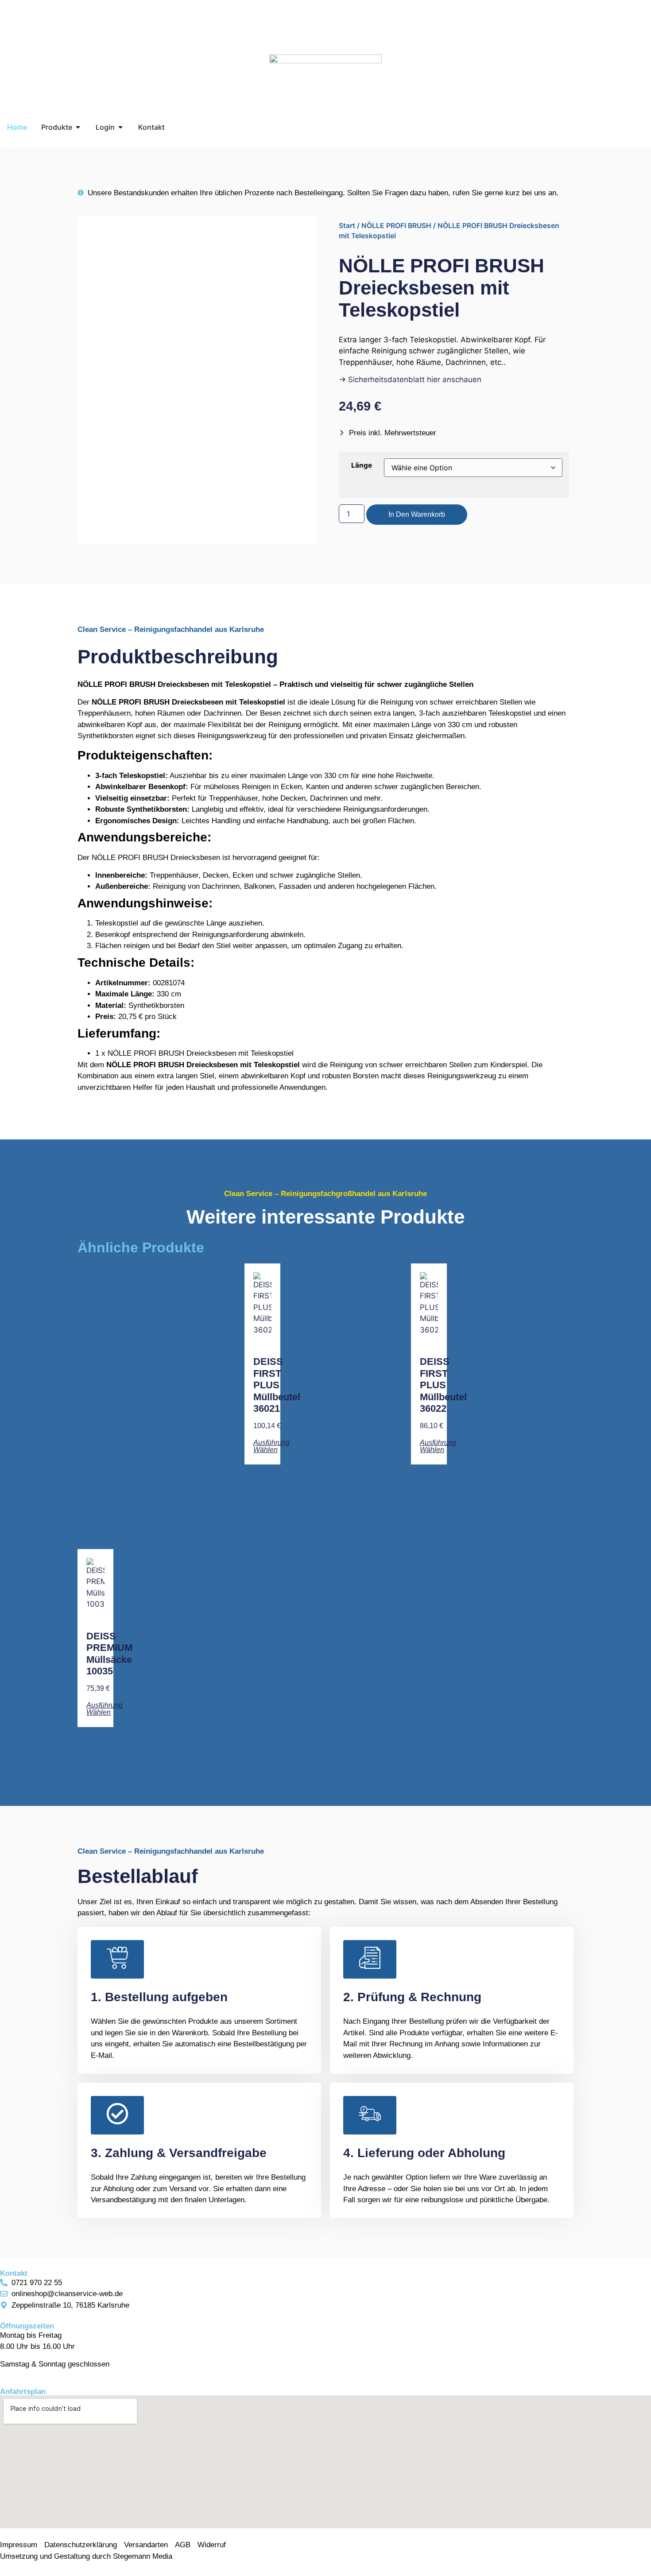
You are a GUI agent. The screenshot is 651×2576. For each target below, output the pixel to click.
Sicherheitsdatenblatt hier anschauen (415, 380)
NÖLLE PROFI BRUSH (396, 226)
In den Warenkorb (417, 514)
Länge (362, 465)
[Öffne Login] (120, 127)
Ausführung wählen (271, 1446)
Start (347, 226)
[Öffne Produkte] (78, 127)
